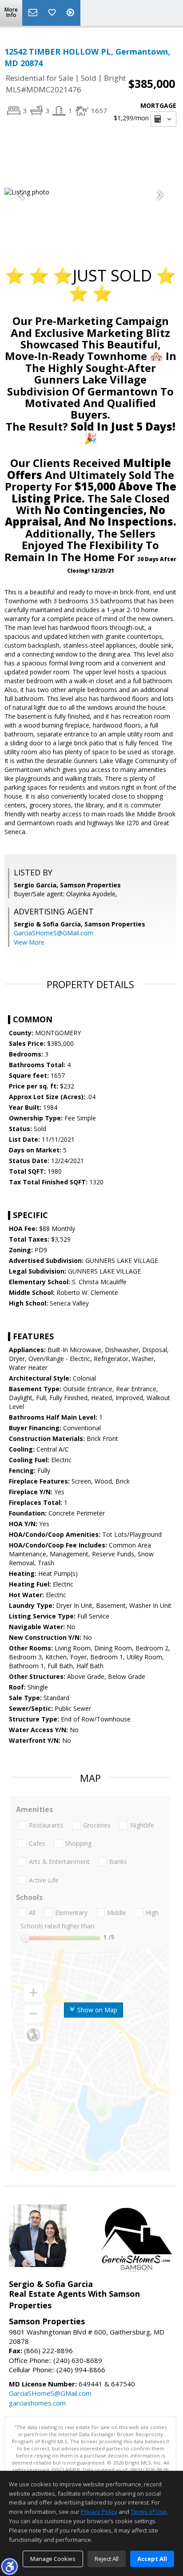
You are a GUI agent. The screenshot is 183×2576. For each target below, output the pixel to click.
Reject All (107, 2559)
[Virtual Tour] (72, 13)
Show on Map (96, 2010)
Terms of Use (149, 2512)
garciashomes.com (37, 2403)
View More (29, 942)
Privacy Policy (99, 2512)
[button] (9, 2566)
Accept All (152, 2559)
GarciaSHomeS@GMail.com (54, 933)
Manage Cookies (53, 2559)
